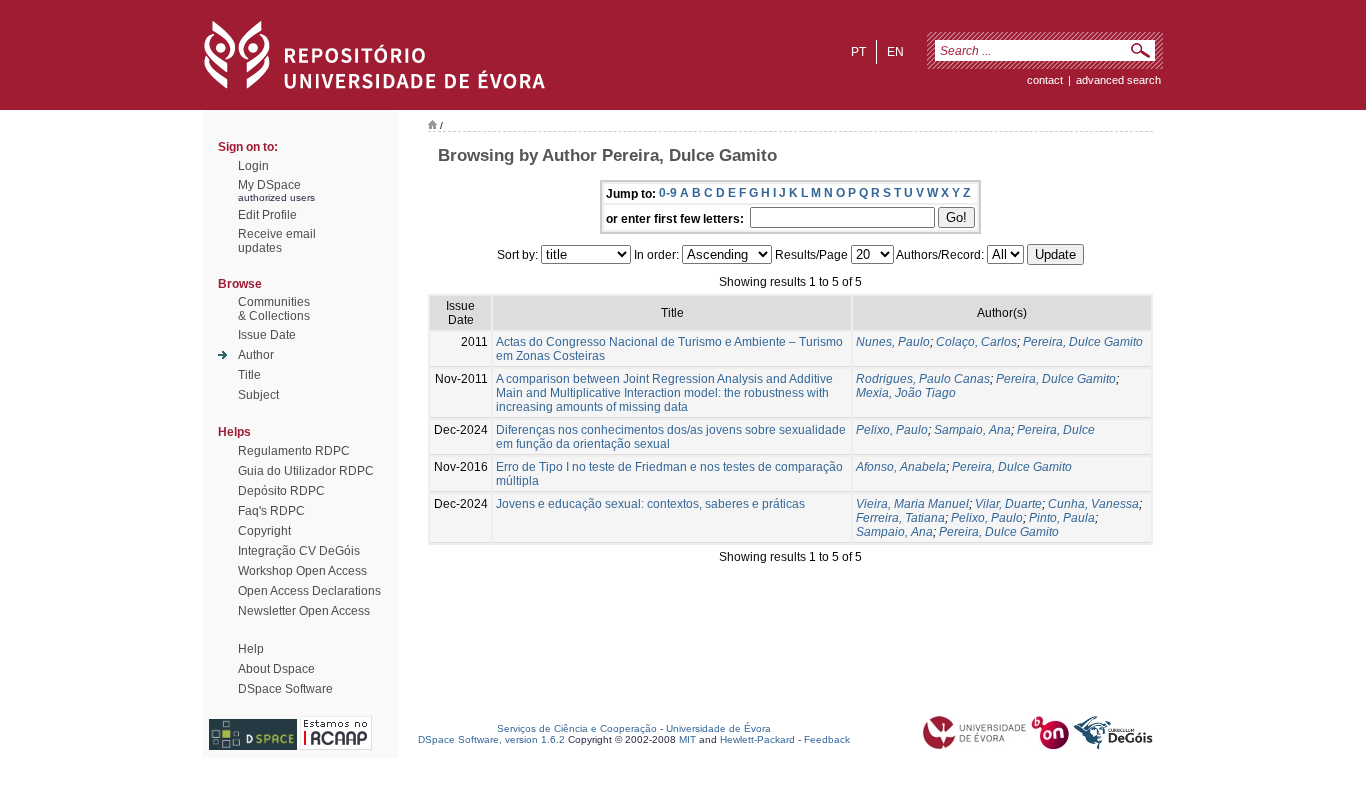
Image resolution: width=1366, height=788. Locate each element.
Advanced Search (1118, 80)
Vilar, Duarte (1008, 504)
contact (1045, 80)
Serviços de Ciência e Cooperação (577, 728)
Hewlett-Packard (757, 739)
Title (249, 375)
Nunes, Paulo (893, 342)
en (895, 52)
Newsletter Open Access (304, 611)
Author (256, 355)
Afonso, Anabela (901, 467)
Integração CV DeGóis (299, 551)
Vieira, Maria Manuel (912, 504)
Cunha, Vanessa (1093, 504)
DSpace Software (285, 689)
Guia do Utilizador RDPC (306, 471)
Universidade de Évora (718, 728)
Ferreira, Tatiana (900, 518)
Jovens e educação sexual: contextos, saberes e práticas (650, 504)
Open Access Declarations (309, 591)
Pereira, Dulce (1056, 430)
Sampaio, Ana (972, 430)
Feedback (827, 739)
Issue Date (267, 335)
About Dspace (276, 669)
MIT (687, 739)
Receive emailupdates (277, 241)
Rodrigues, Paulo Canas (923, 379)
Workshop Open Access (302, 571)
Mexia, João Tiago (906, 393)
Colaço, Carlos (976, 342)
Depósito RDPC (281, 491)
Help (251, 649)
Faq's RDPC (271, 511)
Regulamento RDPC (294, 451)
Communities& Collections (274, 309)
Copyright (264, 531)
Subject (258, 395)
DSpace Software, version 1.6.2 (491, 739)
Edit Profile (267, 215)
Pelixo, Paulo (892, 430)
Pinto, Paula (1062, 518)
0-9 (668, 193)
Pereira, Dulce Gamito (1083, 342)
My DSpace (269, 185)
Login (253, 166)
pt (858, 52)
